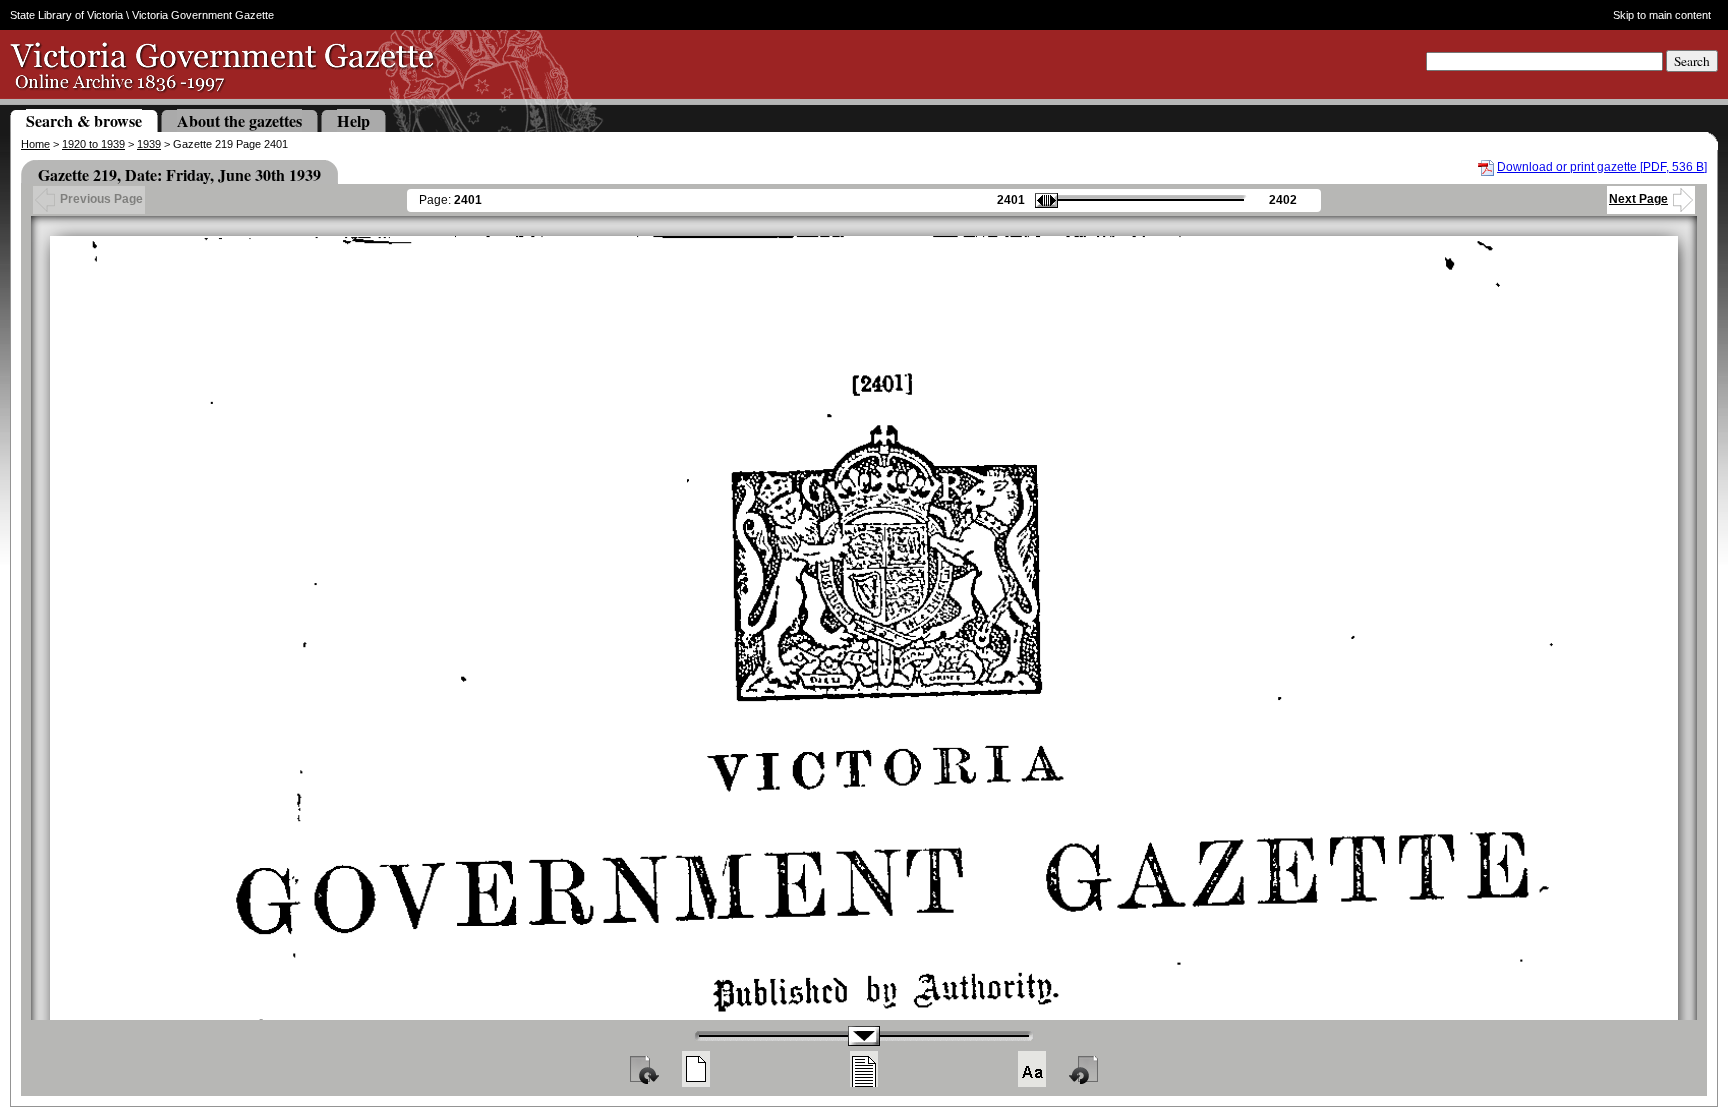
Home (35, 144)
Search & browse (84, 120)
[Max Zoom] (1032, 1069)
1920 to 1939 (93, 144)
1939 (149, 144)
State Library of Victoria (66, 15)
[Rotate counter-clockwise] (1085, 1069)
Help (353, 120)
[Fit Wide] (864, 1069)
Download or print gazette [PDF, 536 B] (1602, 167)
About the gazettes (239, 120)
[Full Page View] (696, 1069)
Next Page (1638, 199)
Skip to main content (1662, 15)
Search (1692, 61)
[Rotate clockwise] (643, 1069)
